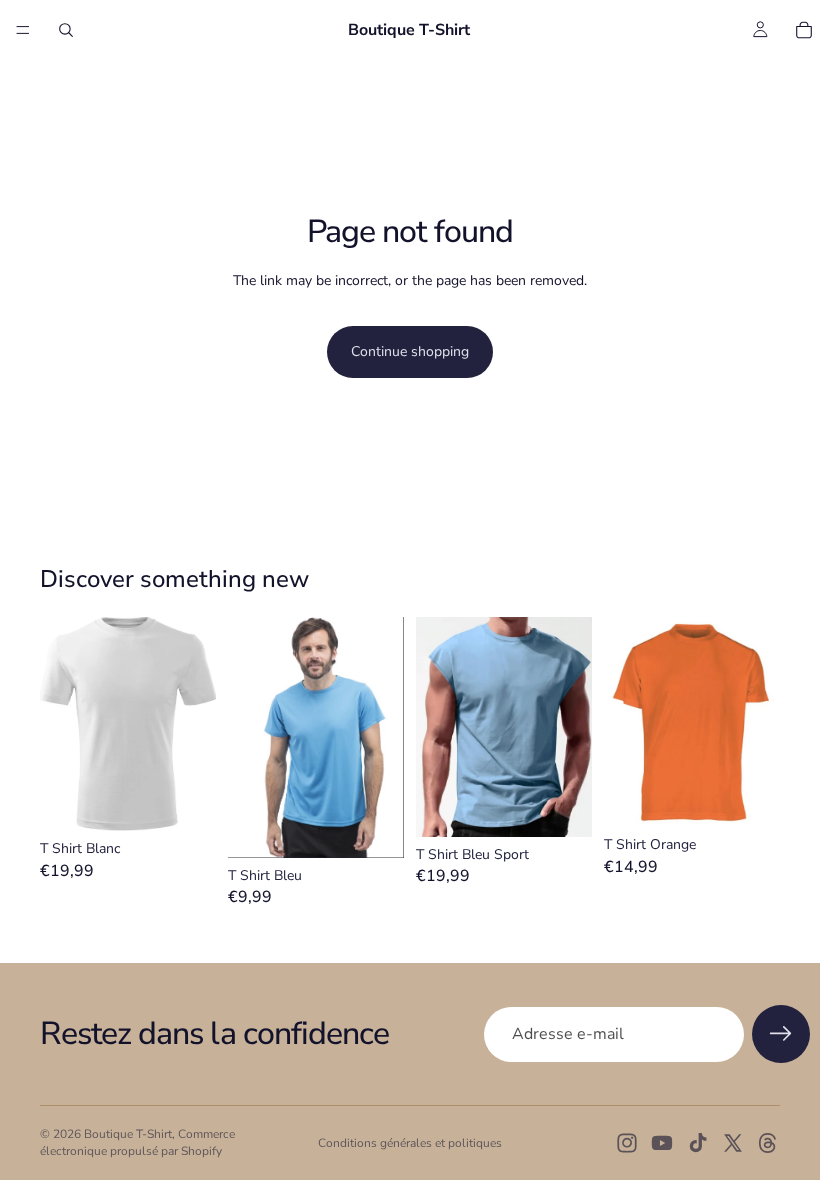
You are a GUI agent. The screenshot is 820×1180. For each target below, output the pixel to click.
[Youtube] (662, 1143)
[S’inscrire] (781, 1034)
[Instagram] (627, 1143)
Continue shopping (410, 351)
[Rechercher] (66, 30)
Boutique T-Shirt (128, 1134)
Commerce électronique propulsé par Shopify (137, 1142)
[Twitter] (733, 1143)
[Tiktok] (698, 1143)
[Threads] (768, 1143)
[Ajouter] (185, 800)
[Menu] (23, 30)
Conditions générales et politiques (410, 1143)
